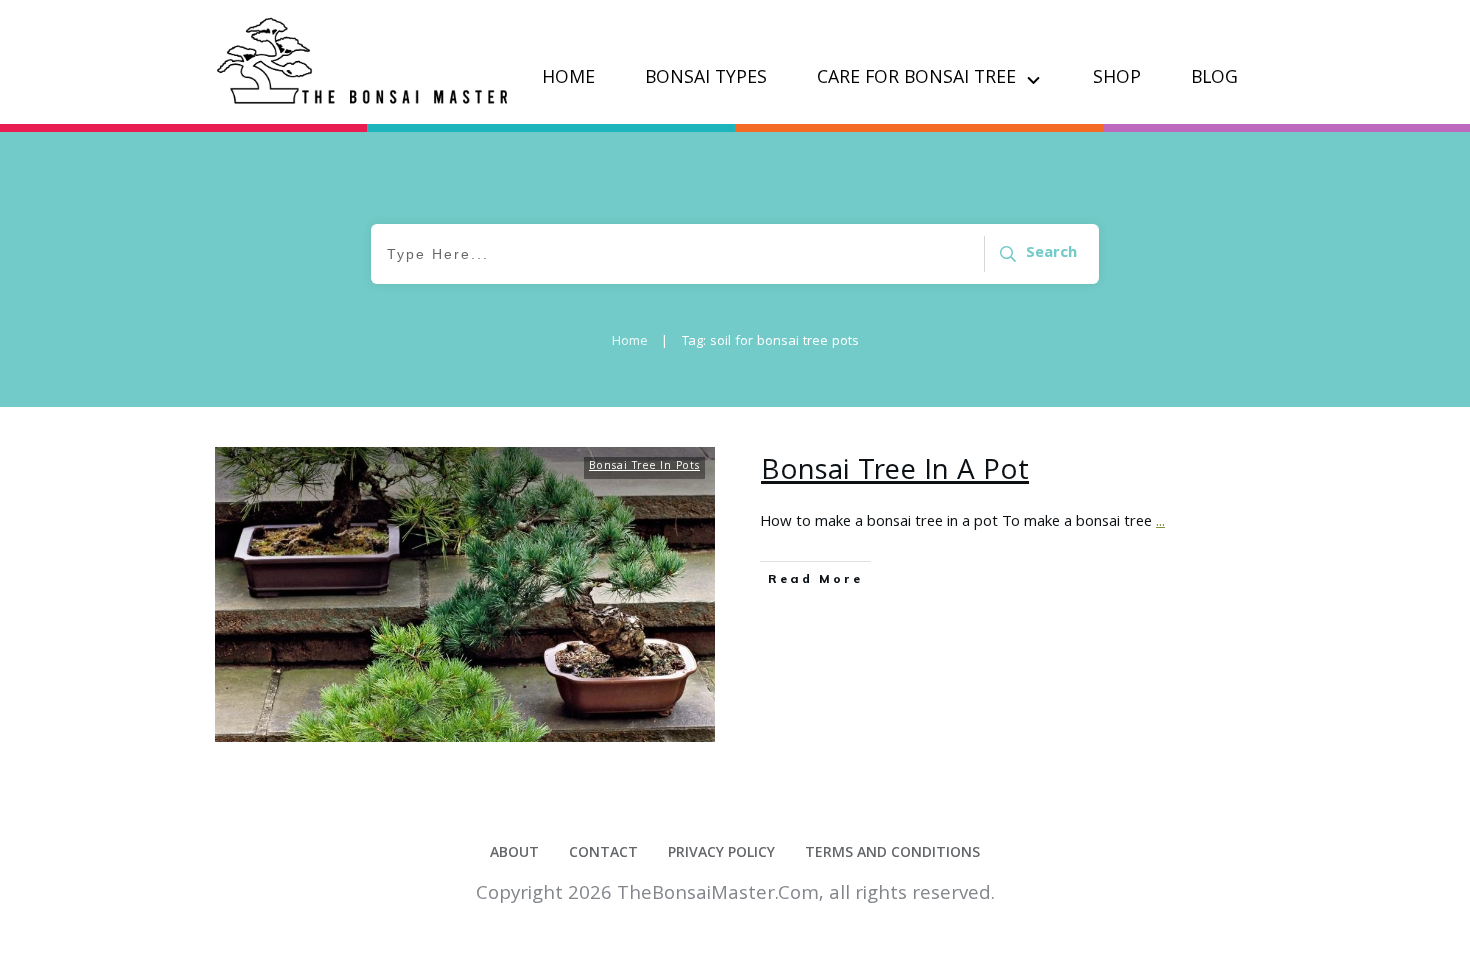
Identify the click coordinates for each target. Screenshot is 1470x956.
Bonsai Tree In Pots (644, 467)
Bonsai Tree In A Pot (895, 473)
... (1160, 523)
